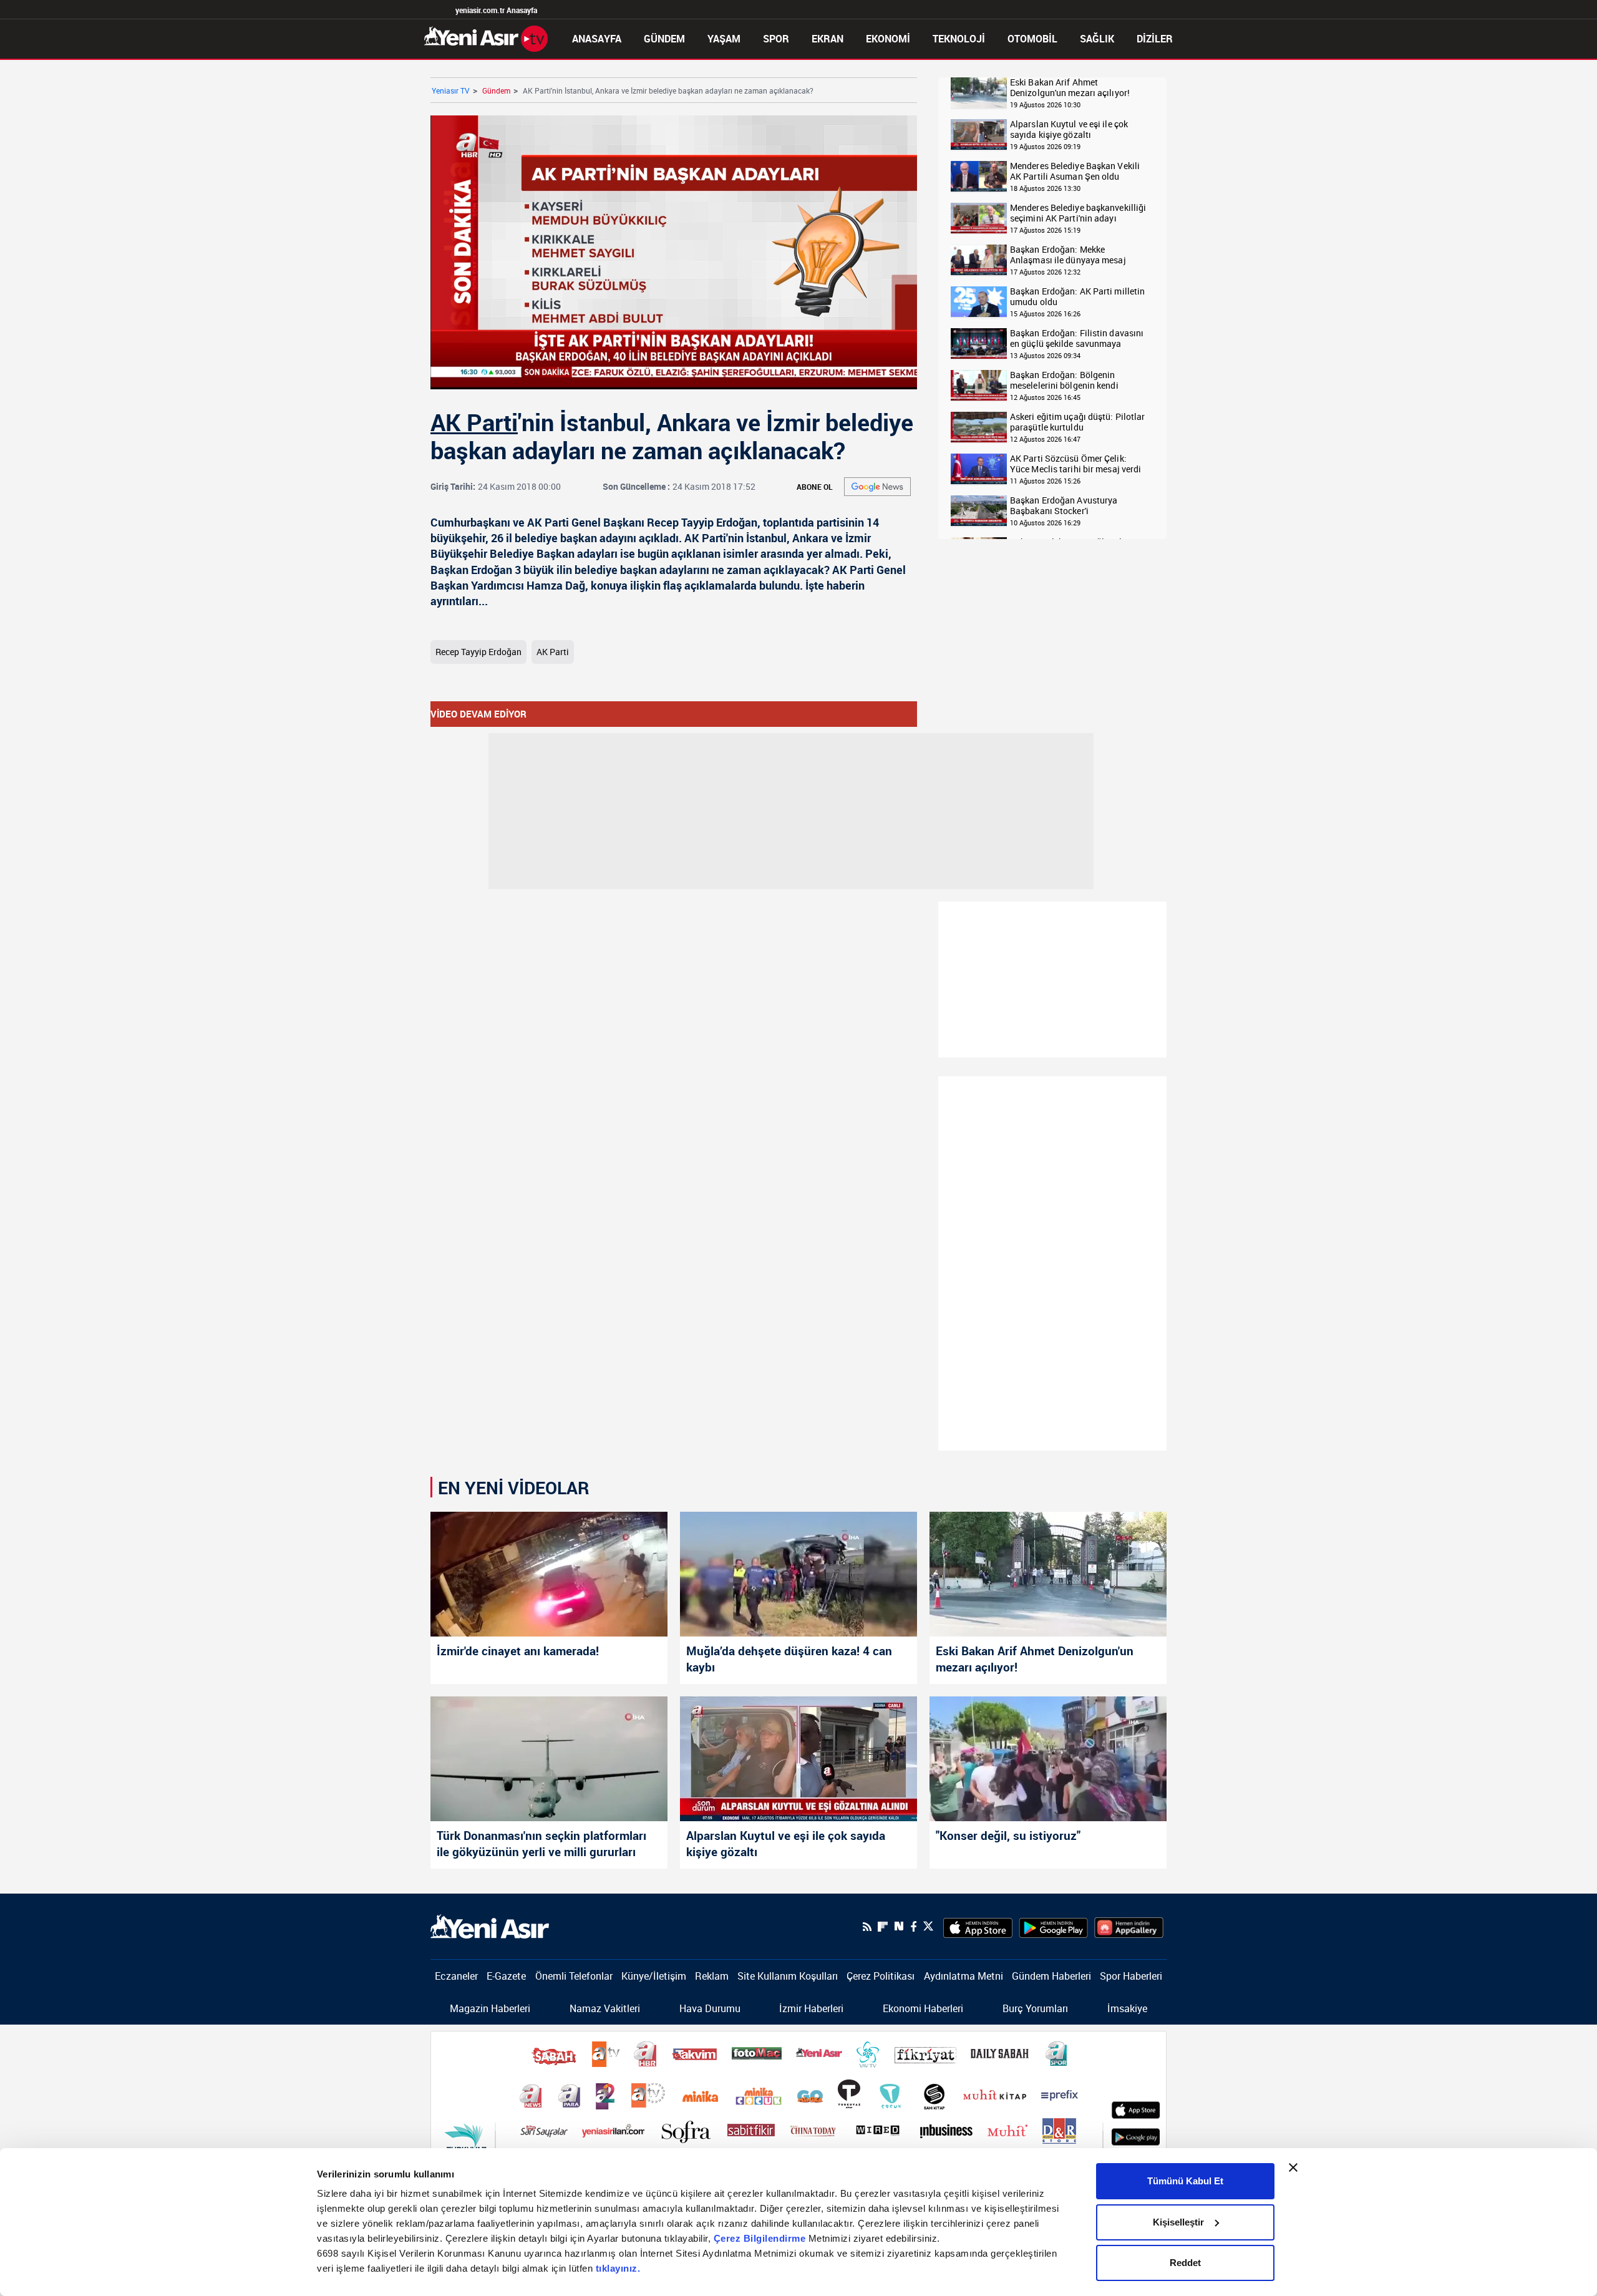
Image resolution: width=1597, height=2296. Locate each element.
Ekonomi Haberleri (923, 2008)
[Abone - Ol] (877, 487)
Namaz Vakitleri (605, 2008)
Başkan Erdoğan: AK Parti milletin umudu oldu (1077, 297)
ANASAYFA (597, 39)
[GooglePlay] (1053, 1927)
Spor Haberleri (1131, 1976)
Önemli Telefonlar (574, 1976)
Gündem (496, 90)
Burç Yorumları (1035, 2008)
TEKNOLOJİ (959, 39)
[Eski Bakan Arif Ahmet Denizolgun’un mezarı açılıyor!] (1048, 1574)
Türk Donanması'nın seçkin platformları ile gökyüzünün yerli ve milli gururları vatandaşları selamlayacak (541, 1845)
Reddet (1185, 2263)
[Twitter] (928, 1926)
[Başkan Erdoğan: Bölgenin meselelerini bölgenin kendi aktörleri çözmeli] (979, 386)
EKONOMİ (888, 39)
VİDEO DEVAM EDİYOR (478, 714)
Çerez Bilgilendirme (761, 2238)
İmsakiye (1127, 2008)
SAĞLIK (1097, 39)
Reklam (712, 1976)
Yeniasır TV (451, 90)
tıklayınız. (618, 2268)
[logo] (490, 1925)
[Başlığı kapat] (1293, 2167)
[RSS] (867, 1927)
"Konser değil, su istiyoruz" (1008, 1836)
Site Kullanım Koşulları (788, 1976)
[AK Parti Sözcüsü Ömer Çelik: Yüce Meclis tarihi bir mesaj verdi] (979, 469)
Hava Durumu (710, 2008)
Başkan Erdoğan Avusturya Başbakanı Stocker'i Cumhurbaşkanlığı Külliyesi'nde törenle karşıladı (1073, 506)
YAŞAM (724, 39)
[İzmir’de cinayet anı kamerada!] (549, 1574)
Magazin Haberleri (490, 2008)
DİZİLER (1155, 39)
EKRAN (828, 39)
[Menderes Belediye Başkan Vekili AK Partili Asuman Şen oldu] (979, 177)
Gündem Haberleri (1051, 1976)
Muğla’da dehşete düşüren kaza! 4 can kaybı (789, 1659)
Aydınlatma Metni (964, 1976)
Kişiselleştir (1178, 2222)
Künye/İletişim (654, 1976)
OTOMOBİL (1032, 39)
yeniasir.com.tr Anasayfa (496, 10)
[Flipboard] (883, 1927)
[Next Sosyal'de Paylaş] (899, 1926)
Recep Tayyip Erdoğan (478, 652)
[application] (674, 252)
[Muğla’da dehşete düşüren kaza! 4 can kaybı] (798, 1574)
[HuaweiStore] (1129, 1927)
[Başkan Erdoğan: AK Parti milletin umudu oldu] (979, 302)
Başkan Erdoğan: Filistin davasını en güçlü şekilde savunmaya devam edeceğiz (1077, 338)
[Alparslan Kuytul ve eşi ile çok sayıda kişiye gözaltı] (979, 135)
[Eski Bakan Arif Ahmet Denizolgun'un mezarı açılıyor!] (979, 93)
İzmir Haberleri (811, 2008)
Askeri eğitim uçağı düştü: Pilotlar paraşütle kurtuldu (1078, 422)
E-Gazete (506, 1976)
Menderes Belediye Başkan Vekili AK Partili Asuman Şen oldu (1075, 171)
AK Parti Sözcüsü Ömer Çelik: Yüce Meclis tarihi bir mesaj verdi (1075, 464)
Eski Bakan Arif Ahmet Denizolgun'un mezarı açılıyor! (1070, 88)
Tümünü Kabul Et (1185, 2181)
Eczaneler (456, 1976)
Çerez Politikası (881, 1976)
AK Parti (474, 422)
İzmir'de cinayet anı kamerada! (518, 1651)
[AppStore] (978, 1927)
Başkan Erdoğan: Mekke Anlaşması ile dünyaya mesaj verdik (1068, 255)
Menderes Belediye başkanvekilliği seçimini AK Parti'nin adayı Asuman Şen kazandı (1078, 213)
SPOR (776, 39)
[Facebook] (913, 1927)
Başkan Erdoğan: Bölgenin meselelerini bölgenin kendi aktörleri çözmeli (1064, 380)
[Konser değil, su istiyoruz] (1048, 1759)
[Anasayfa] (486, 37)
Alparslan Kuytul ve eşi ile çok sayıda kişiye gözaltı (1069, 129)
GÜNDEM (664, 39)
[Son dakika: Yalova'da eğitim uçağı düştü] (979, 428)
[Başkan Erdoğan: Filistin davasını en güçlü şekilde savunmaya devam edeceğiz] (979, 344)
